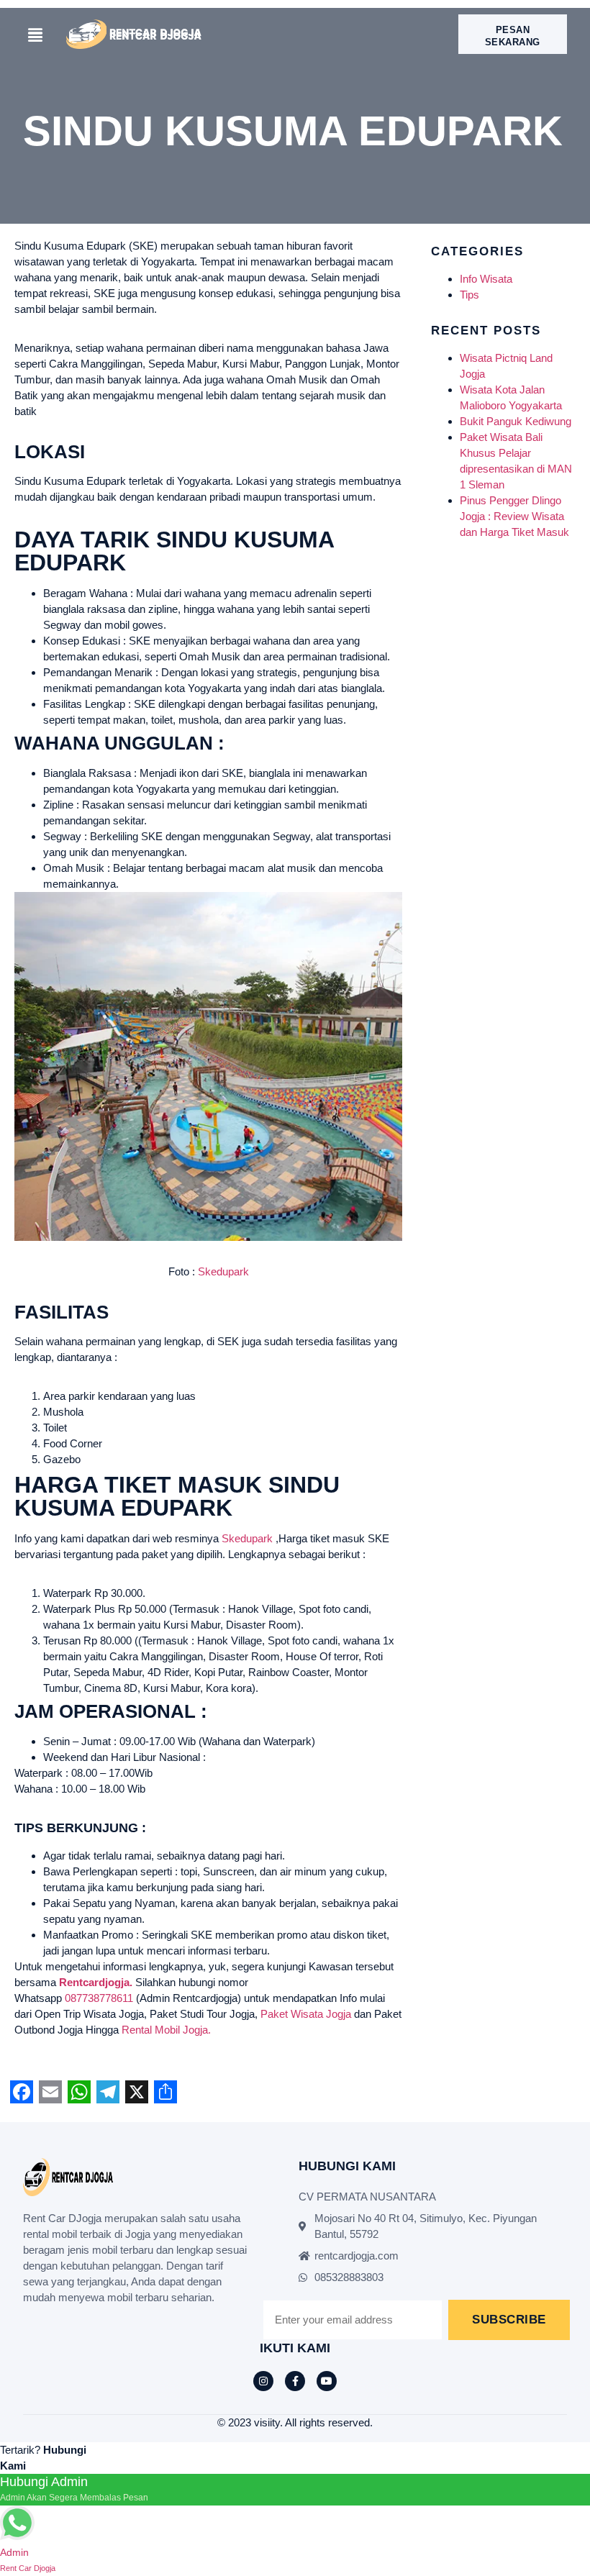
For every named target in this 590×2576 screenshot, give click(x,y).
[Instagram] (263, 2381)
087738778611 (99, 1998)
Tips (469, 295)
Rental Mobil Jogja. (166, 2030)
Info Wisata (486, 279)
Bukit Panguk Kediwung (516, 421)
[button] (35, 36)
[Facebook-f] (295, 2381)
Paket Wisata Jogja (306, 2014)
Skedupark (223, 1271)
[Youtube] (327, 2381)
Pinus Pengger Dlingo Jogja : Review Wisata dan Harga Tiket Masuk (514, 516)
